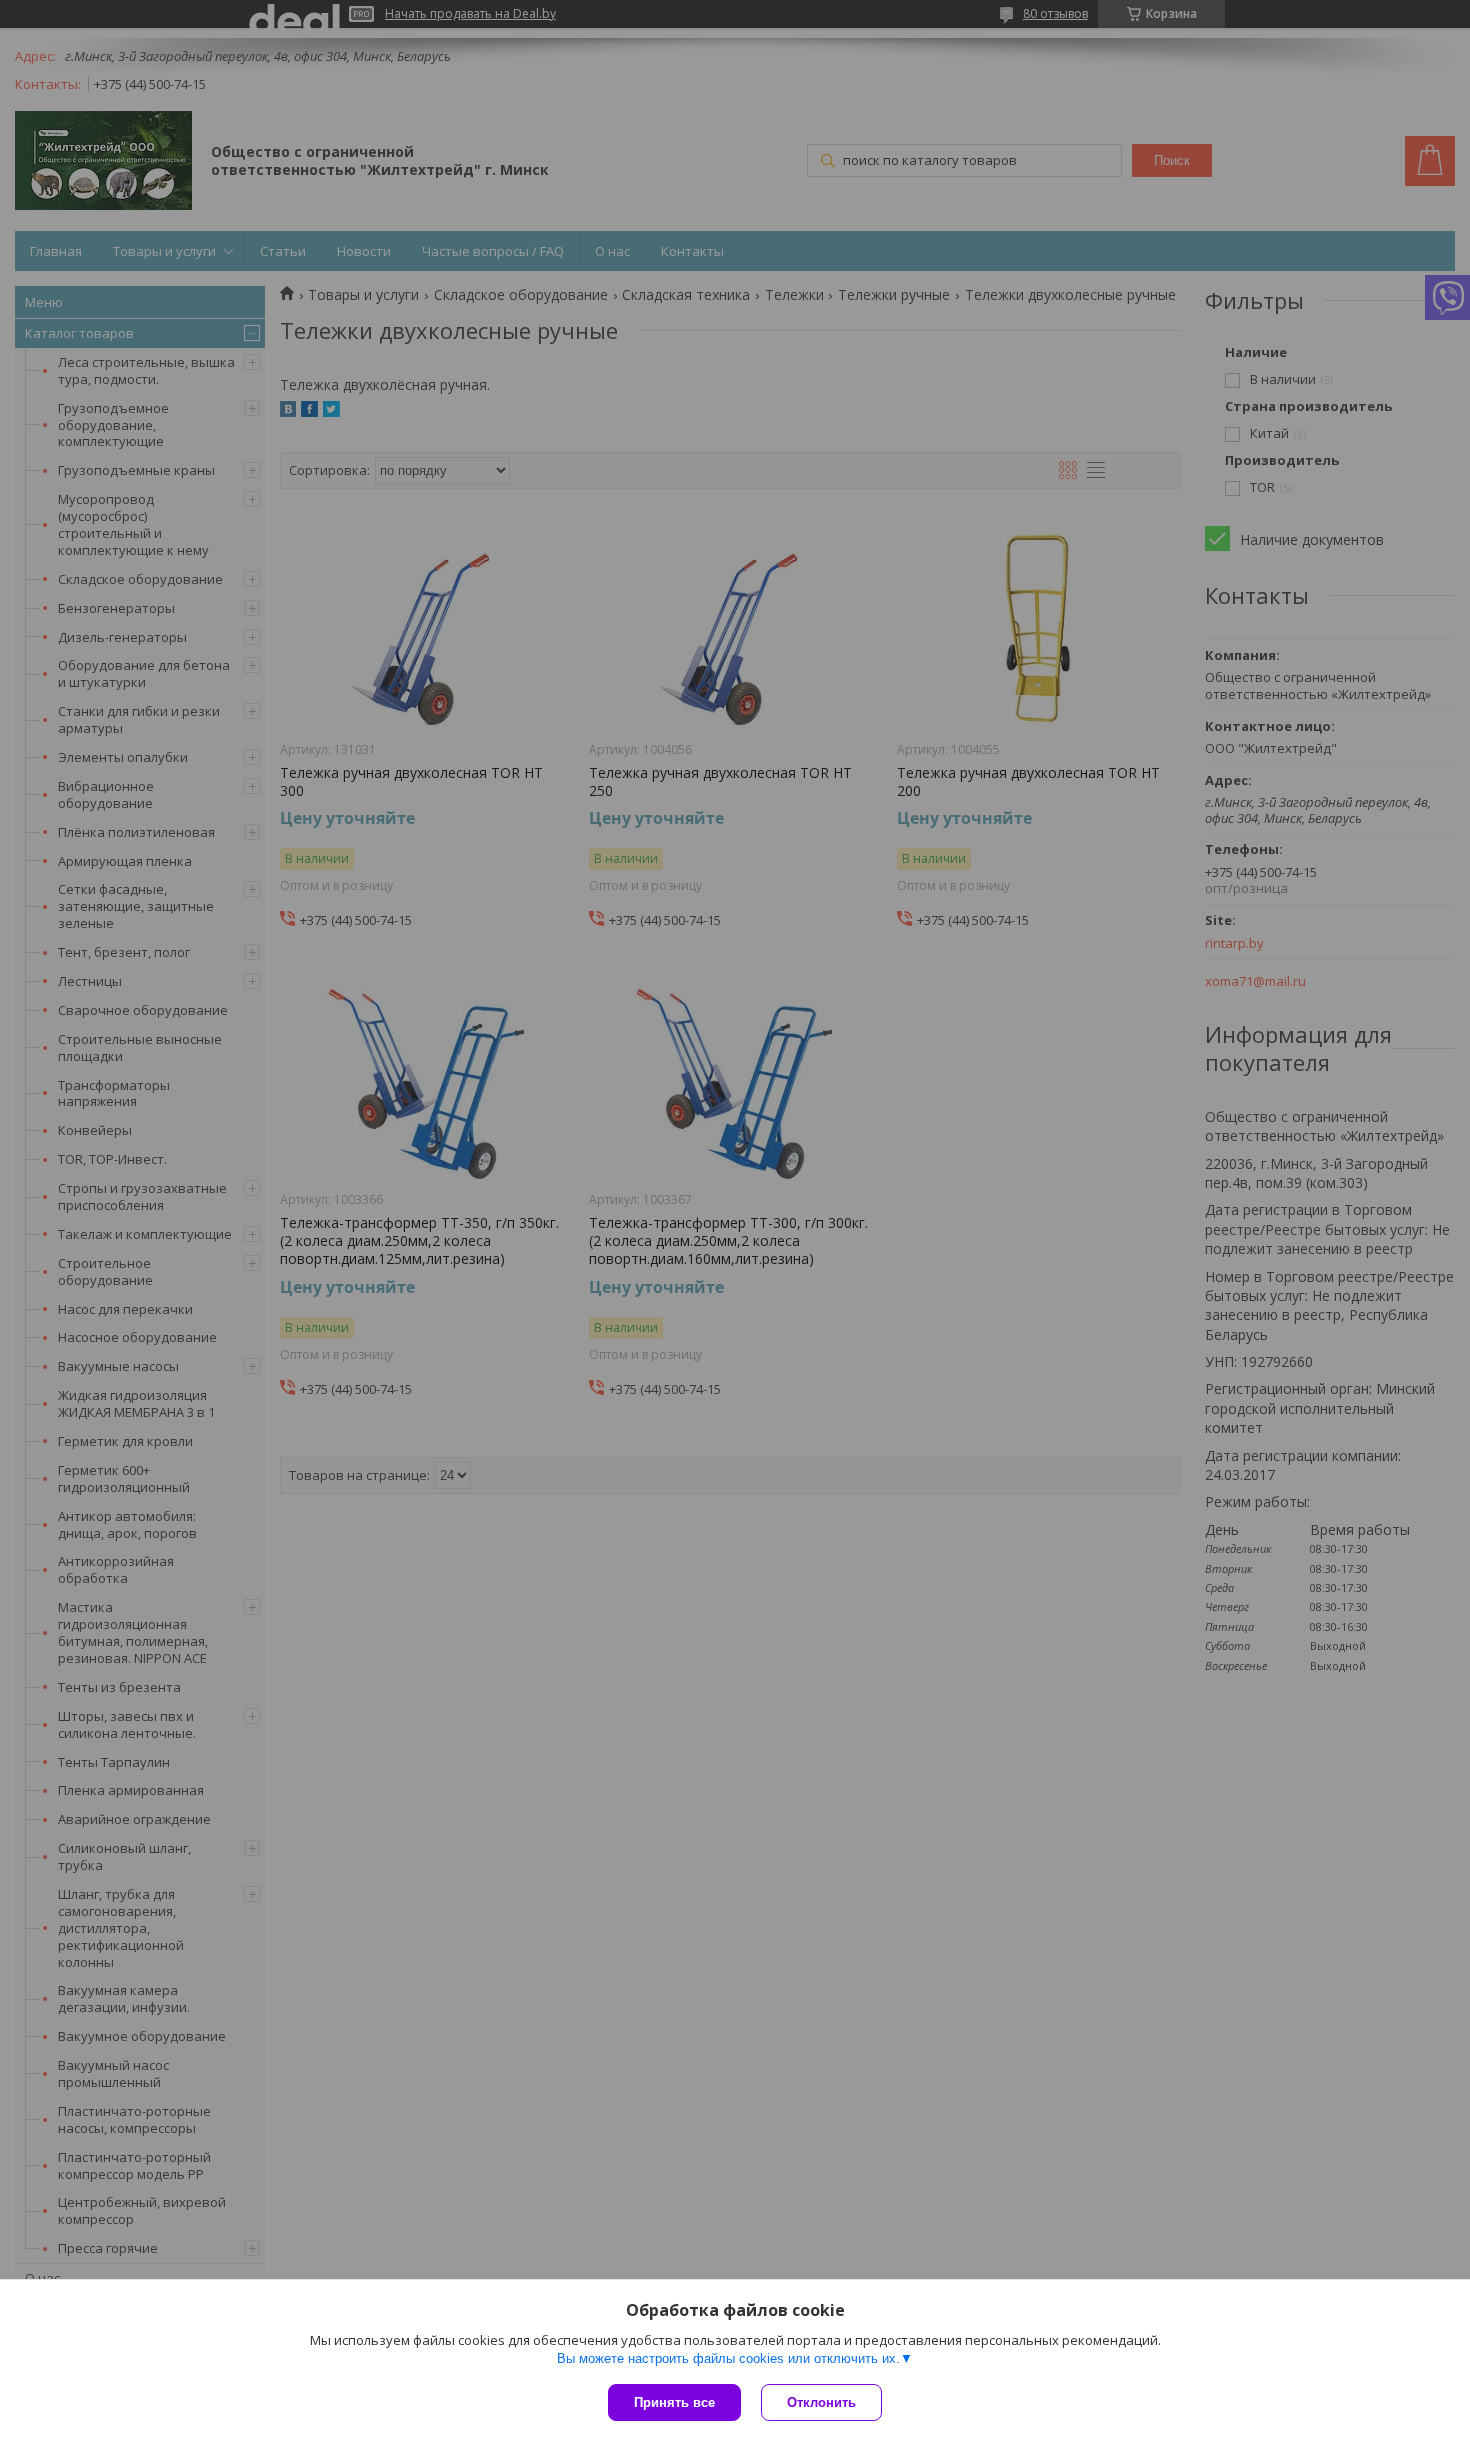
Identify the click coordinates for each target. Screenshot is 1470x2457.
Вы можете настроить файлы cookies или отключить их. (728, 2358)
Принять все (674, 2402)
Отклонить (821, 2402)
